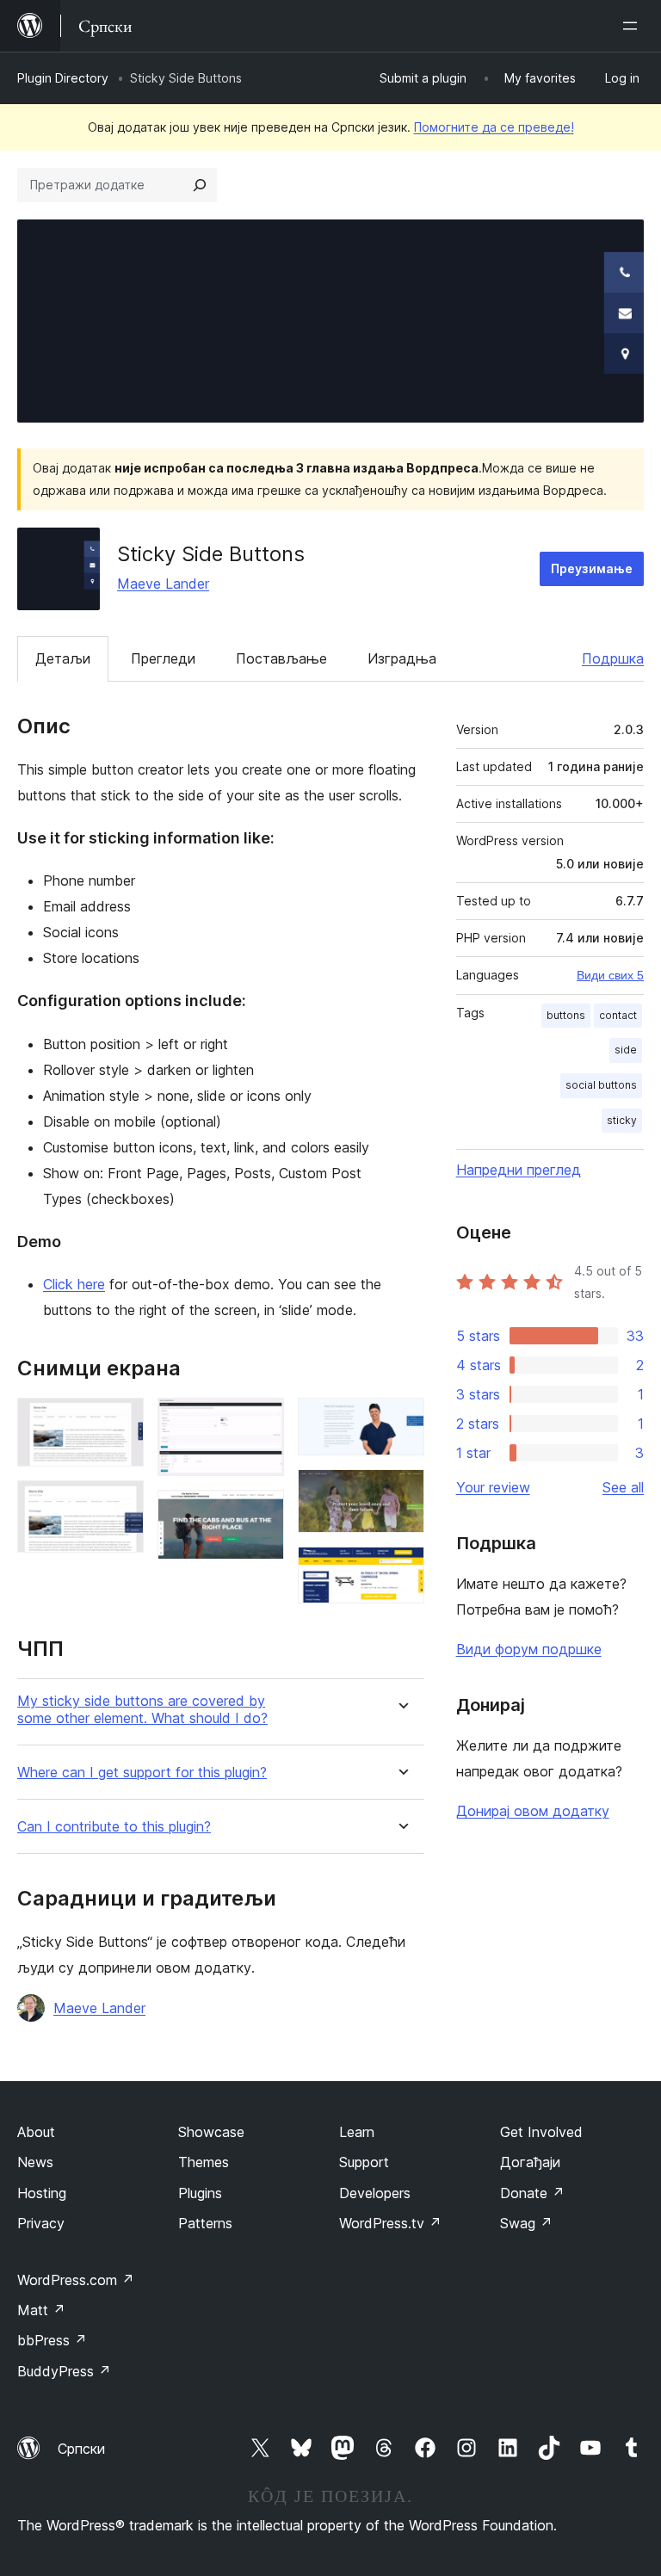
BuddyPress (64, 2371)
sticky (622, 1120)
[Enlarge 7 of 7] (401, 1570)
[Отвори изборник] (633, 26)
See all (623, 1487)
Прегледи (163, 658)
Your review (493, 1487)
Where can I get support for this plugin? (142, 1773)
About (36, 2132)
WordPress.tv (390, 2223)
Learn (357, 2132)
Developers (375, 2193)
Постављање (281, 658)
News (35, 2162)
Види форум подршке (529, 1649)
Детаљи (63, 658)
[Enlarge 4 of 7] (261, 1513)
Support (364, 2162)
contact (618, 1015)
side (626, 1050)
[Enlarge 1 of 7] (120, 1421)
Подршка (613, 658)
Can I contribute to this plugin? (114, 1827)
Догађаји (530, 2162)
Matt (41, 2310)
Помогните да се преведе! (494, 127)
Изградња (402, 658)
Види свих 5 (610, 975)
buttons (566, 1015)
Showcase (211, 2132)
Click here (74, 1284)
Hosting (42, 2193)
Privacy (41, 2223)
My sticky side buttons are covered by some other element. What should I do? (142, 1709)
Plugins (200, 2193)
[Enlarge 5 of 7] (401, 1421)
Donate (532, 2193)
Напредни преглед (519, 1170)
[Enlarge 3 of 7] (261, 1421)
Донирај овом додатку (533, 1811)
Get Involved (541, 2132)
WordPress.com (76, 2280)
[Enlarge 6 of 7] (401, 1492)
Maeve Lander (163, 584)
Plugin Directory (63, 78)
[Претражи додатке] (200, 185)
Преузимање (592, 568)
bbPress (52, 2340)
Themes (204, 2162)
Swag (526, 2223)
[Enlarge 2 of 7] (120, 1504)
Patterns (205, 2223)
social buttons (601, 1085)
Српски (81, 2449)
